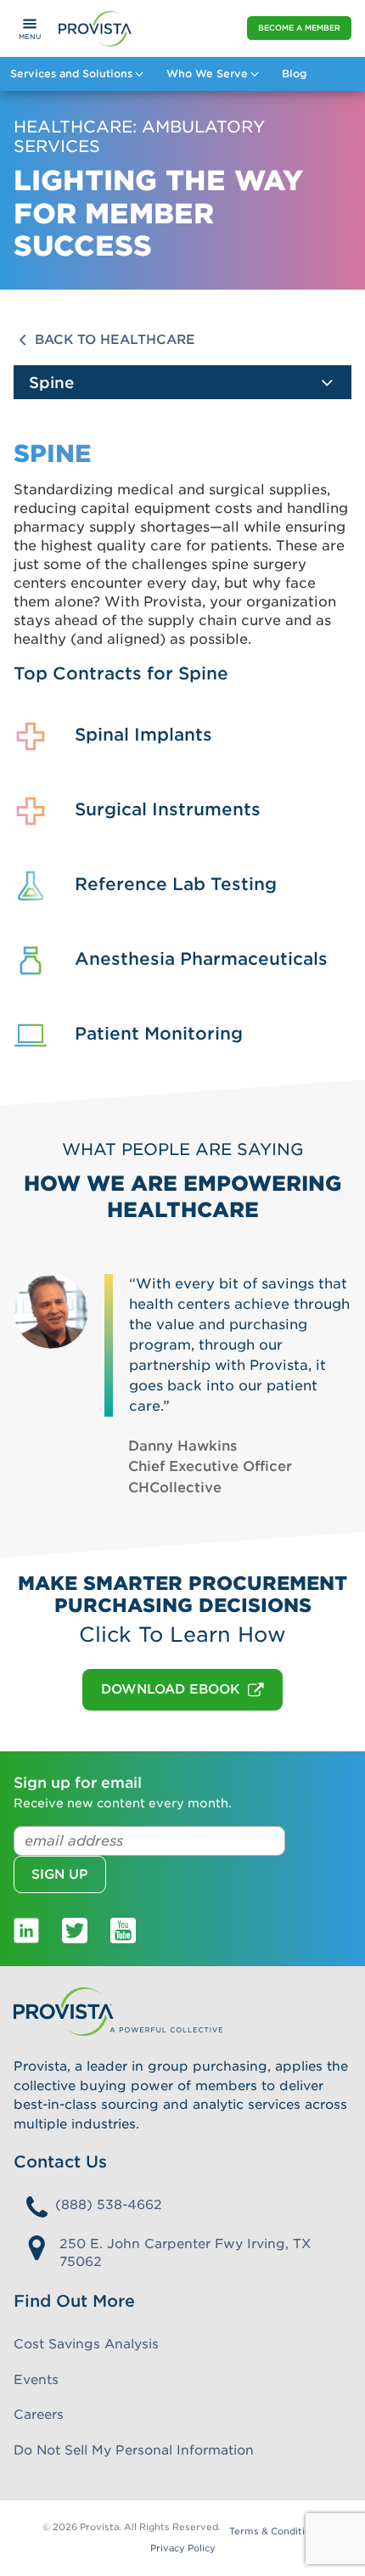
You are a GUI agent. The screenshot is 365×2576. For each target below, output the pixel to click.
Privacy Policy (183, 2548)
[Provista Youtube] (123, 1930)
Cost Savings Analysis (86, 2344)
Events (36, 2380)
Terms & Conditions (275, 2531)
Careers (39, 2415)
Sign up (60, 1874)
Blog (294, 73)
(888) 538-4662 (109, 2205)
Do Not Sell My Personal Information (134, 2450)
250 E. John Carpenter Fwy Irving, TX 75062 (185, 2253)
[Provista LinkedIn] (26, 1930)
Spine (51, 383)
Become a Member (299, 28)
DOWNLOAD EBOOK (170, 1689)
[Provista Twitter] (75, 1930)
